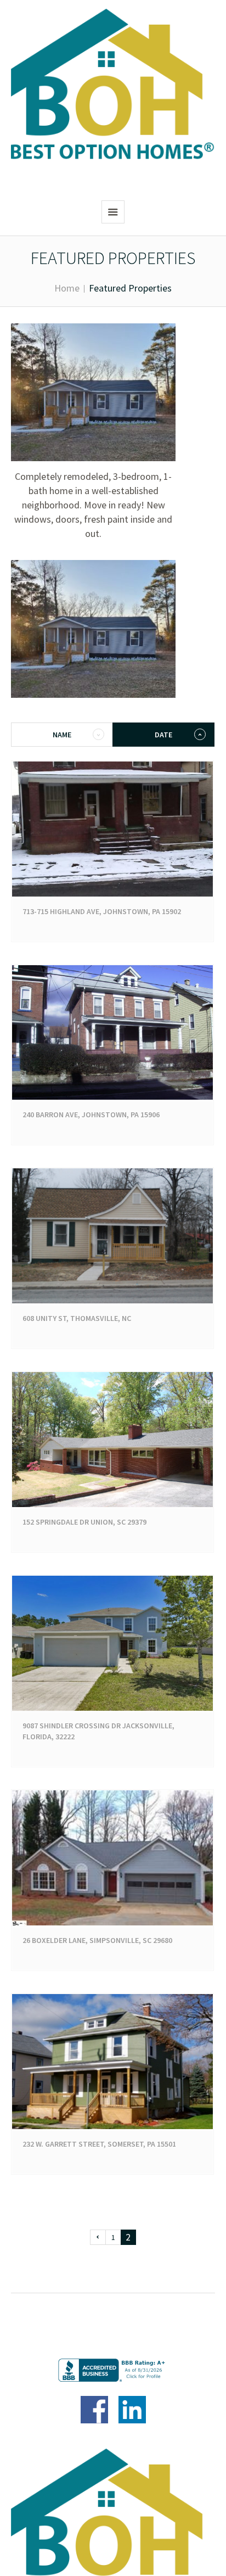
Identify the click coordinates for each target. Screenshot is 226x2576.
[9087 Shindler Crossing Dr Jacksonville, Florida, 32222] (112, 1643)
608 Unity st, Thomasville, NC (77, 1318)
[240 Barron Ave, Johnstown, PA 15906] (112, 1033)
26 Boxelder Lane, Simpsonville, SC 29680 (97, 1940)
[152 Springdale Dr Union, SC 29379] (112, 1440)
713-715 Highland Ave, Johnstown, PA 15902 (102, 911)
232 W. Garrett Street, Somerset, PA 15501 (99, 2144)
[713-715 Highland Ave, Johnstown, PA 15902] (112, 829)
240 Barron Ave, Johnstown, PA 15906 (91, 1115)
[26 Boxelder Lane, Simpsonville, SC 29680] (112, 1858)
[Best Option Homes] (113, 85)
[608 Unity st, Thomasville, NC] (112, 1236)
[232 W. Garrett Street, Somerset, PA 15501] (112, 2062)
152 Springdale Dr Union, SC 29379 (84, 1522)
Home (67, 288)
